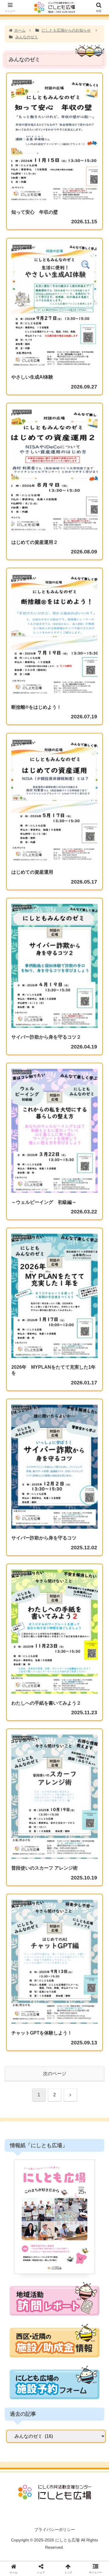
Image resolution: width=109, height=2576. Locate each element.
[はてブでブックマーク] (91, 1890)
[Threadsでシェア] (42, 1890)
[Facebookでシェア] (18, 1890)
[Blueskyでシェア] (67, 1874)
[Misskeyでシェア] (91, 1874)
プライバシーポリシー (55, 2530)
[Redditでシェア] (67, 1890)
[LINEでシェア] (18, 1906)
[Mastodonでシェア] (42, 1874)
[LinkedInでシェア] (67, 1906)
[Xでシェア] (18, 1874)
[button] (98, 1488)
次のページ (55, 2074)
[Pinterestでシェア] (42, 1906)
